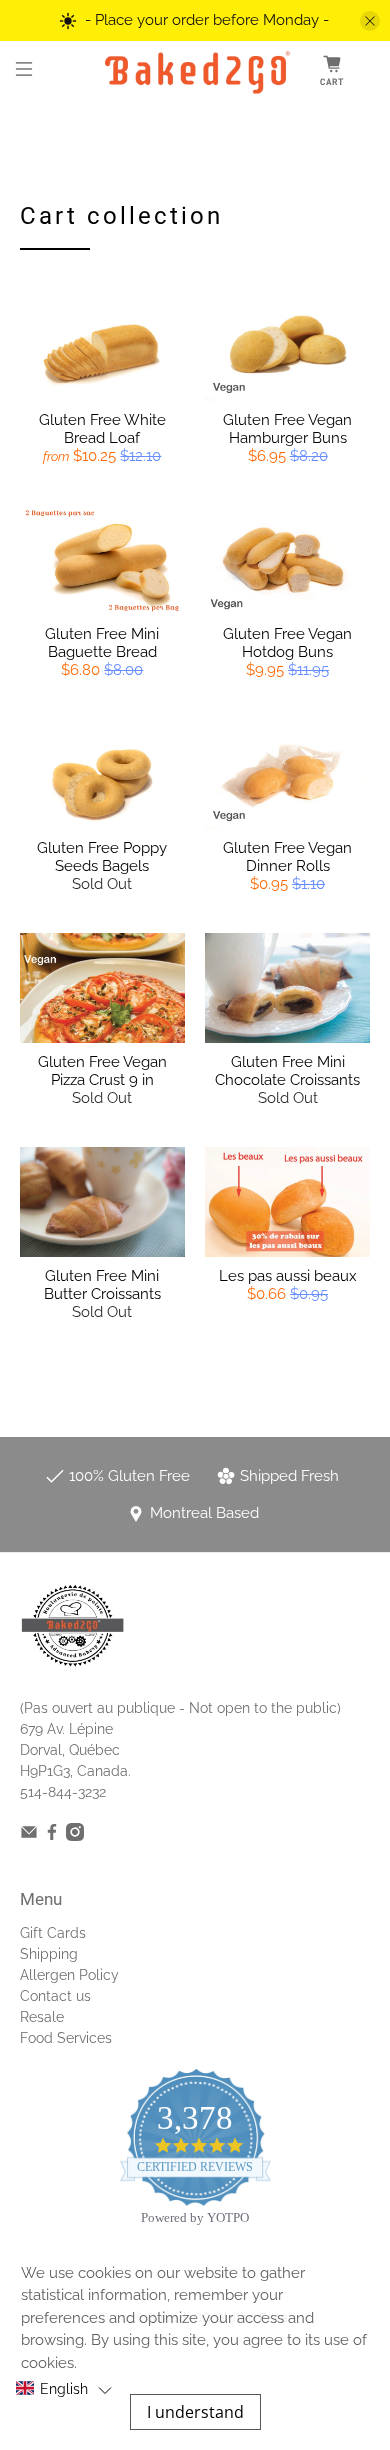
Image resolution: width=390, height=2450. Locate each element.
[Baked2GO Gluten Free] (195, 71)
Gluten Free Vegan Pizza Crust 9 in (102, 1071)
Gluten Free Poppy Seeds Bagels (102, 857)
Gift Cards (53, 1933)
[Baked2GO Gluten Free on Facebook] (52, 1836)
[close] (370, 21)
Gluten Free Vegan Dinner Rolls (287, 857)
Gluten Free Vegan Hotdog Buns (287, 643)
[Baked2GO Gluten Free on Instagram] (75, 1836)
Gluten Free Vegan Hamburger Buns (287, 429)
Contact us (55, 1996)
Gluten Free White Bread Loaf (102, 429)
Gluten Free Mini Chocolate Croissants (287, 1071)
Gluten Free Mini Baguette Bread (102, 643)
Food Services (66, 2038)
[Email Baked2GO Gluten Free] (29, 1836)
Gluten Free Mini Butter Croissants (102, 1285)
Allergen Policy (69, 1975)
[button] (63, 2389)
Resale (42, 2017)
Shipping (49, 1954)
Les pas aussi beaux (288, 1276)
